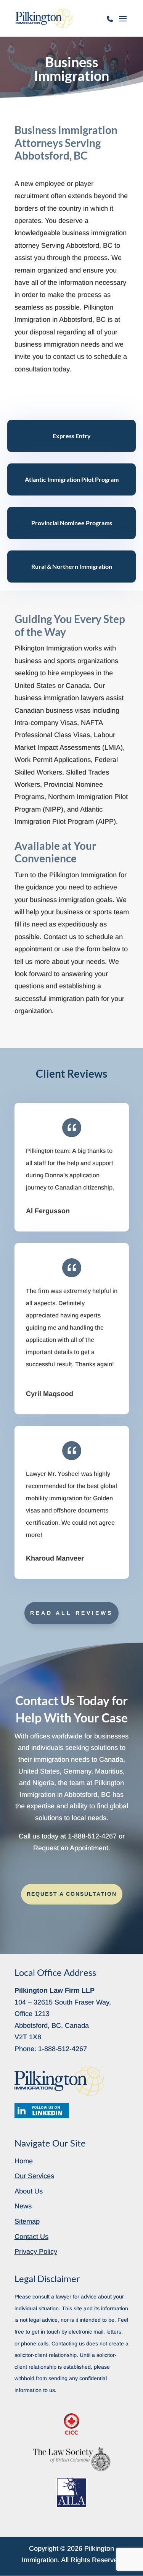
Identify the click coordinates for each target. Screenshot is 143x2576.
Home (24, 2161)
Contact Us (31, 2237)
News (23, 2206)
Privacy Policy (36, 2252)
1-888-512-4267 (110, 23)
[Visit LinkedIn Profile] (42, 2111)
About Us (29, 2191)
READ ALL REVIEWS (71, 1613)
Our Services (34, 2176)
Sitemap (27, 2221)
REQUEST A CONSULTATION (72, 1894)
